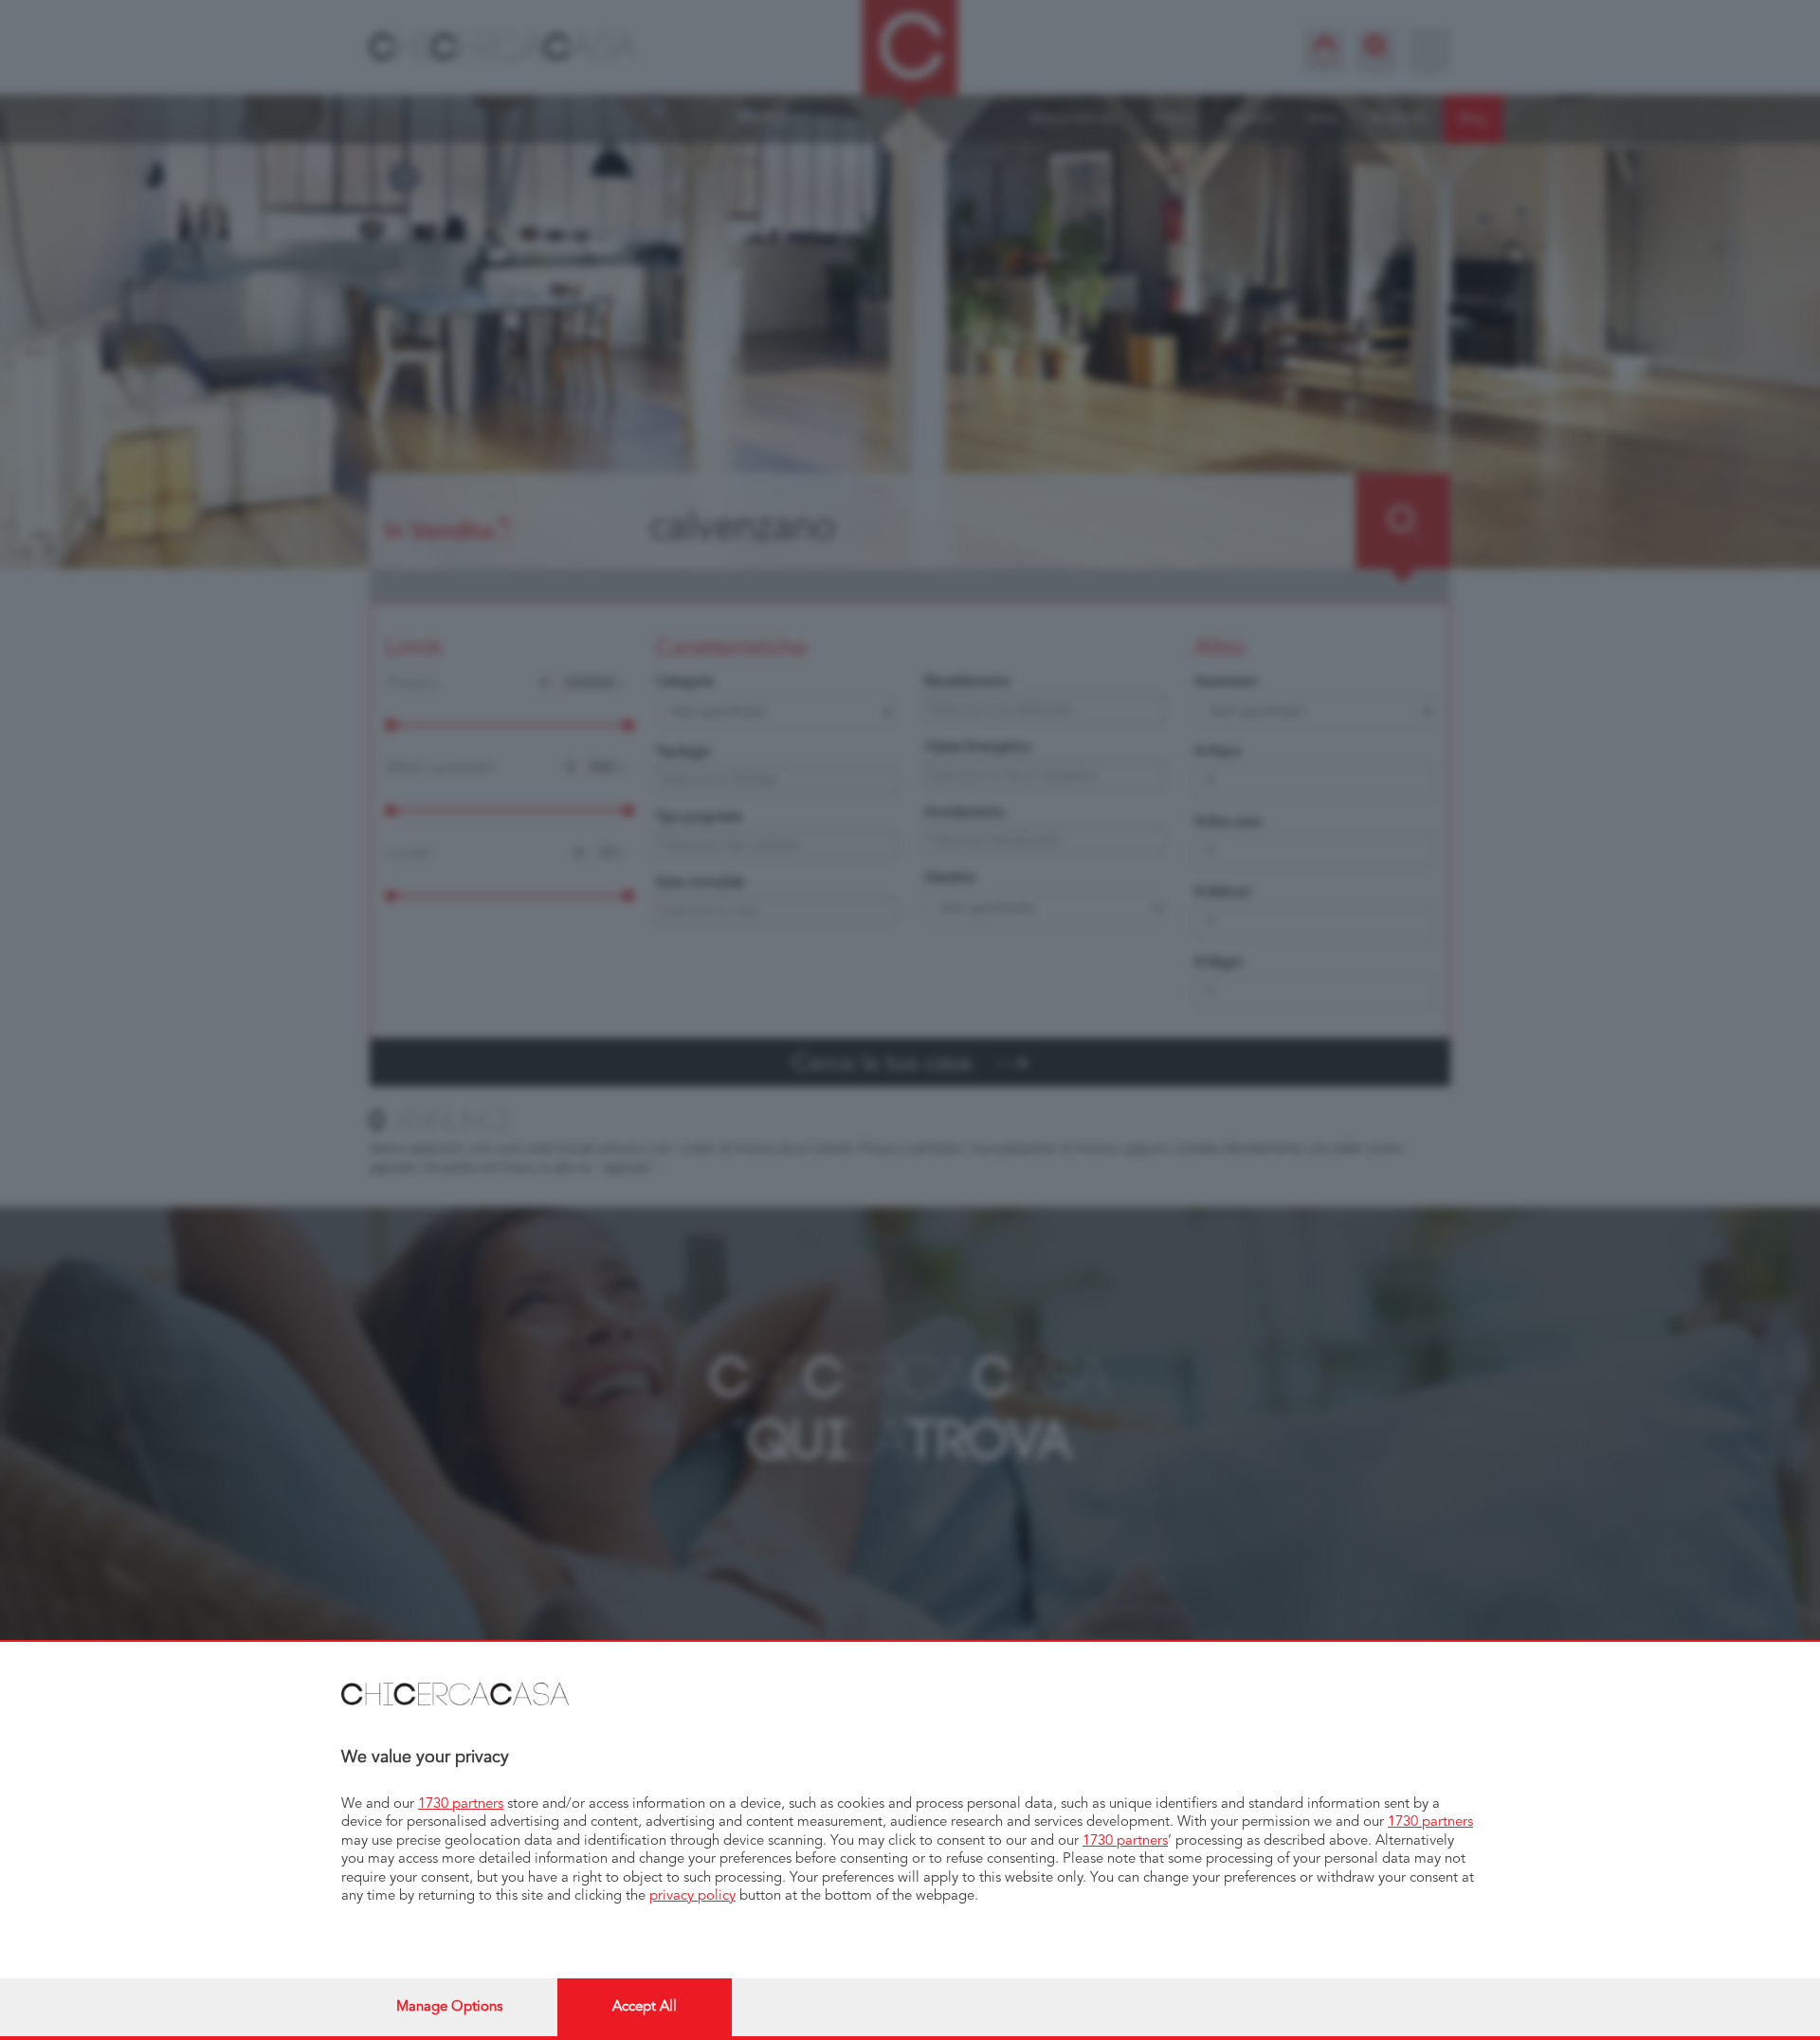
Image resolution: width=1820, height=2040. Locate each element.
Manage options (449, 2007)
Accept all (645, 2007)
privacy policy (692, 1896)
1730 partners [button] (461, 1804)
